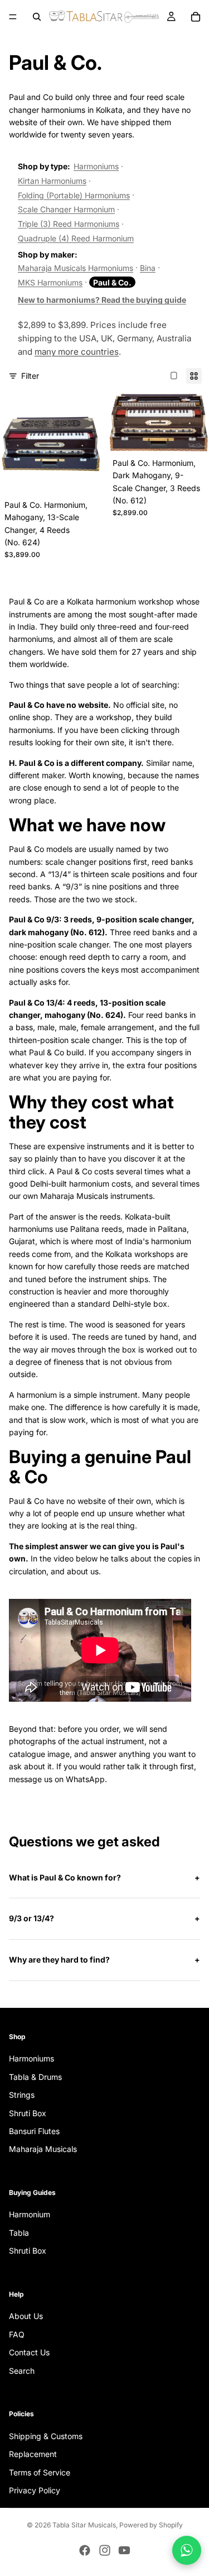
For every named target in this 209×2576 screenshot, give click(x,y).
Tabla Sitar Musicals (84, 2525)
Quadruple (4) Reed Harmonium (76, 238)
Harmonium (30, 2214)
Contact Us (29, 2352)
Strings (22, 2095)
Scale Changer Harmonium (66, 209)
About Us (26, 2316)
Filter (30, 376)
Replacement (33, 2454)
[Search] (37, 17)
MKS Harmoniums (50, 282)
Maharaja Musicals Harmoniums (76, 268)
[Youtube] (124, 2550)
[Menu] (13, 17)
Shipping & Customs (46, 2436)
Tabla (19, 2233)
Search (22, 2371)
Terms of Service (40, 2472)
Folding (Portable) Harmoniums (74, 195)
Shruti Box (28, 2113)
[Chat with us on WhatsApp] (187, 2550)
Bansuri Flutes (34, 2131)
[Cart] (196, 17)
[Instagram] (105, 2550)
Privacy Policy (35, 2490)
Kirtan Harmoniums (52, 181)
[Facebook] (85, 2550)
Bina (148, 268)
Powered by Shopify (151, 2525)
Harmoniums (96, 166)
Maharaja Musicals (43, 2149)
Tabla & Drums (35, 2077)
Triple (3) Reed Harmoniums (69, 224)
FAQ (17, 2334)
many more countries (77, 352)
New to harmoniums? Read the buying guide (102, 300)
